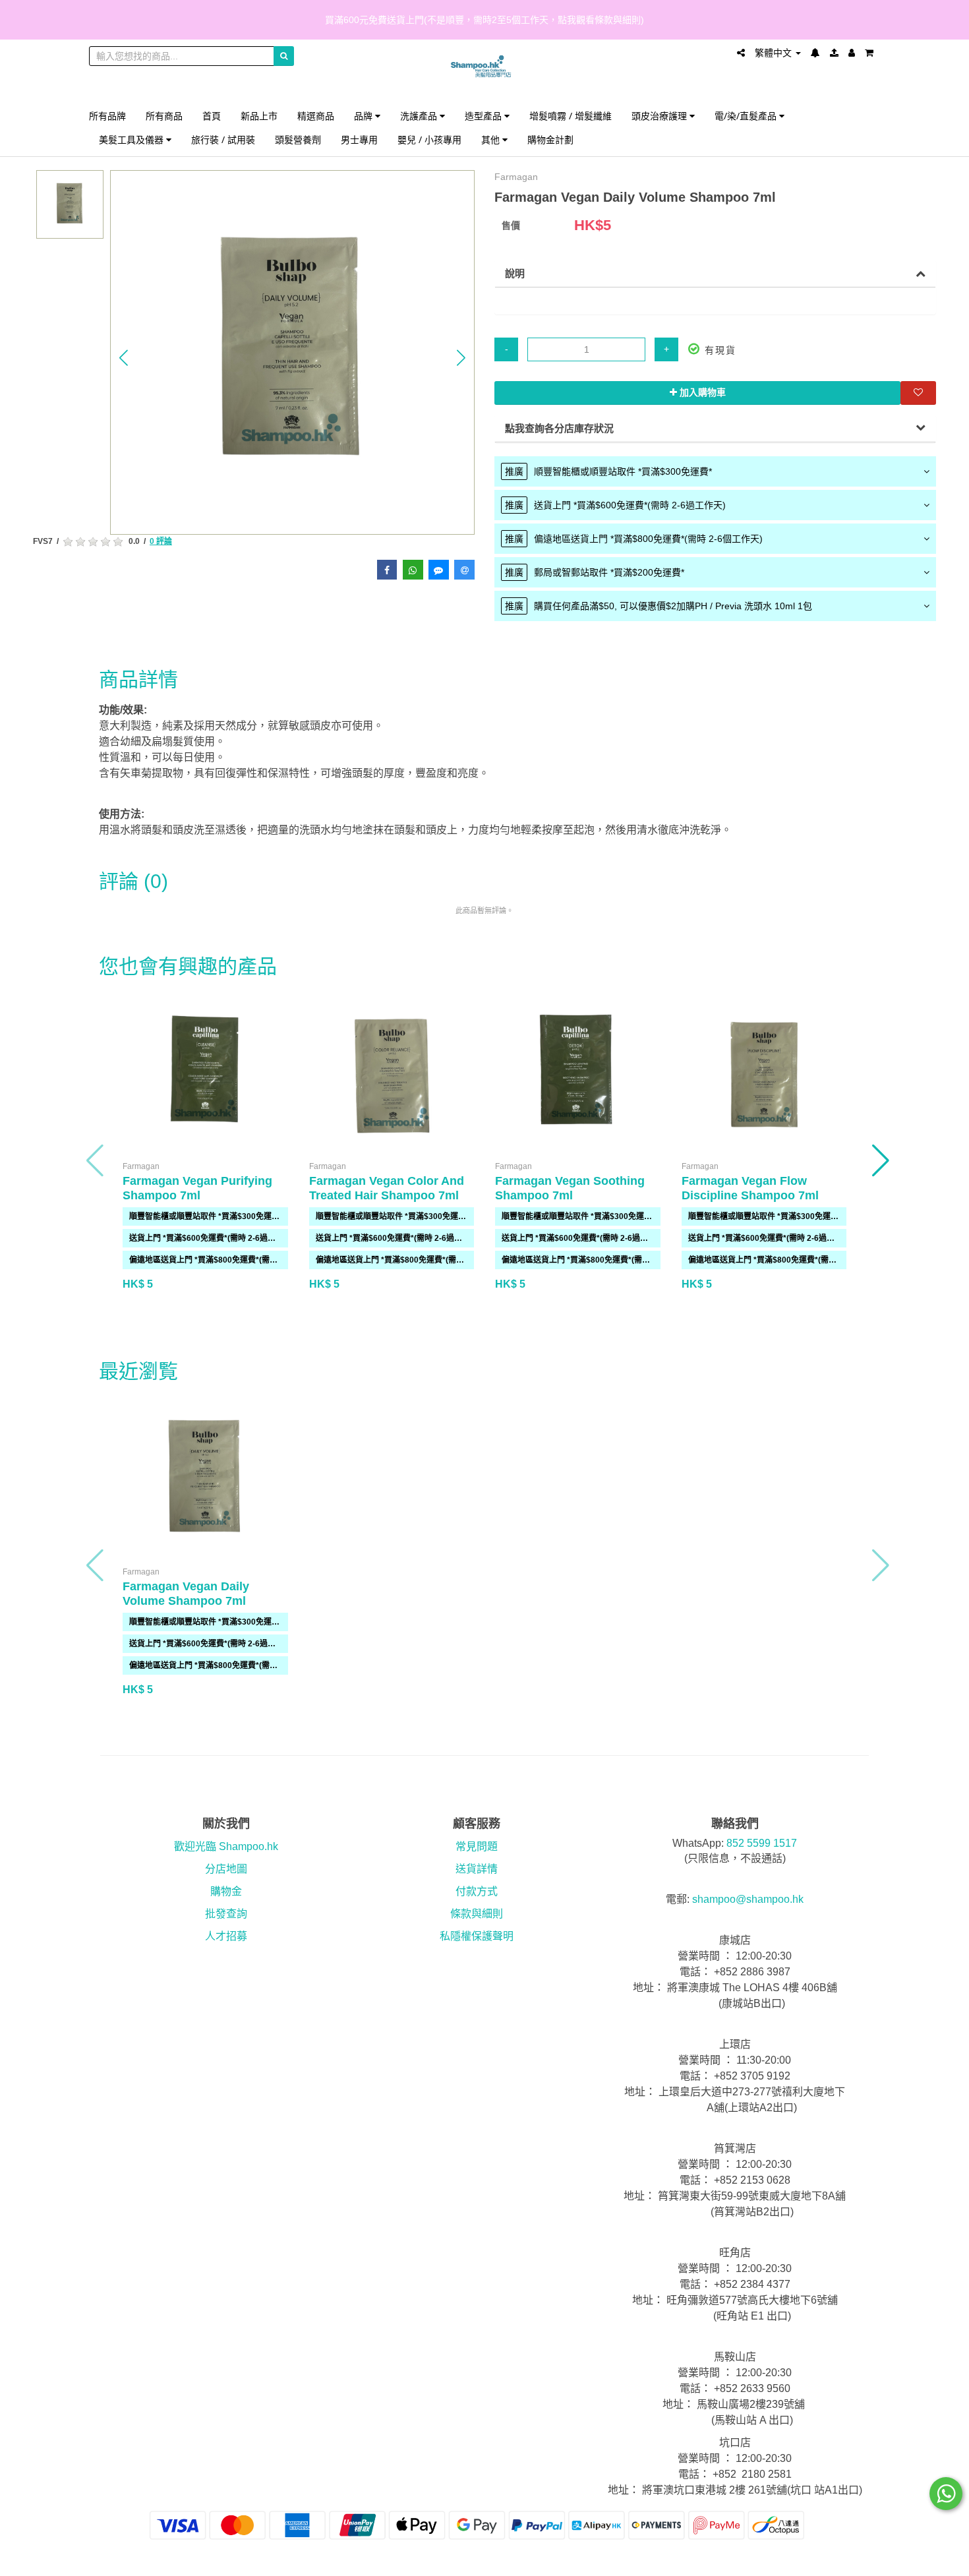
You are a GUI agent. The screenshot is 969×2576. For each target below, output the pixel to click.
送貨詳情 (477, 1869)
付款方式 (477, 1891)
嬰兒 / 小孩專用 (429, 139)
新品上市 (259, 116)
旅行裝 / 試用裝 (223, 139)
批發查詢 (226, 1914)
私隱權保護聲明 (477, 1936)
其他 (492, 139)
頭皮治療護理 (661, 116)
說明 (515, 273)
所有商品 (164, 116)
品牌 (365, 116)
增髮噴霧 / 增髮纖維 (571, 116)
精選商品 (316, 116)
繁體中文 (775, 53)
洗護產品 (420, 116)
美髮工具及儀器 (132, 139)
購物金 (226, 1891)
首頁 (212, 116)
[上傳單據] (834, 53)
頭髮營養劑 (298, 139)
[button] (124, 357)
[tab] (715, 471)
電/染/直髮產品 (747, 116)
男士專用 (359, 139)
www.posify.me (843, 2560)
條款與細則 (477, 1914)
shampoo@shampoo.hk (748, 1899)
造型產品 (484, 116)
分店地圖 (226, 1869)
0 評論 (161, 541)
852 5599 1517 (762, 1843)
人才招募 (226, 1936)
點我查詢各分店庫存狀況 (559, 428)
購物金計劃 (550, 139)
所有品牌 (107, 116)
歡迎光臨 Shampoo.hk (226, 1846)
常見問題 (477, 1846)
